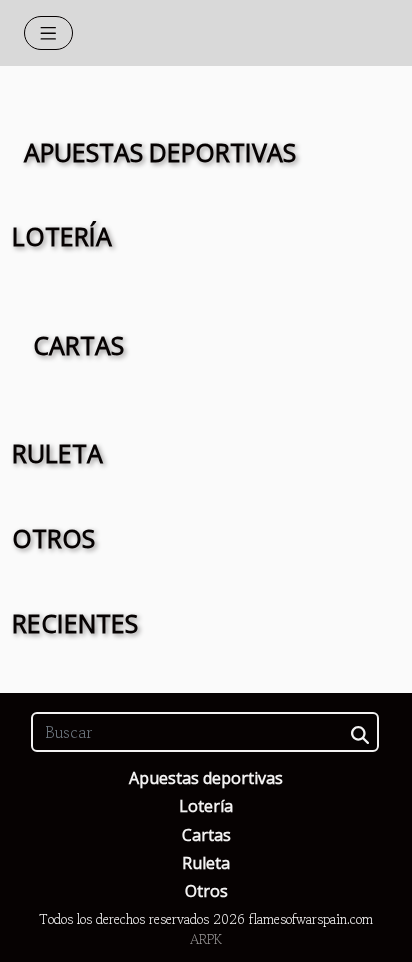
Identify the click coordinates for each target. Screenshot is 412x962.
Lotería (206, 806)
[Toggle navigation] (48, 33)
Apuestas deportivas (206, 778)
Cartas (206, 835)
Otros (206, 891)
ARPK (206, 939)
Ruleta (206, 863)
